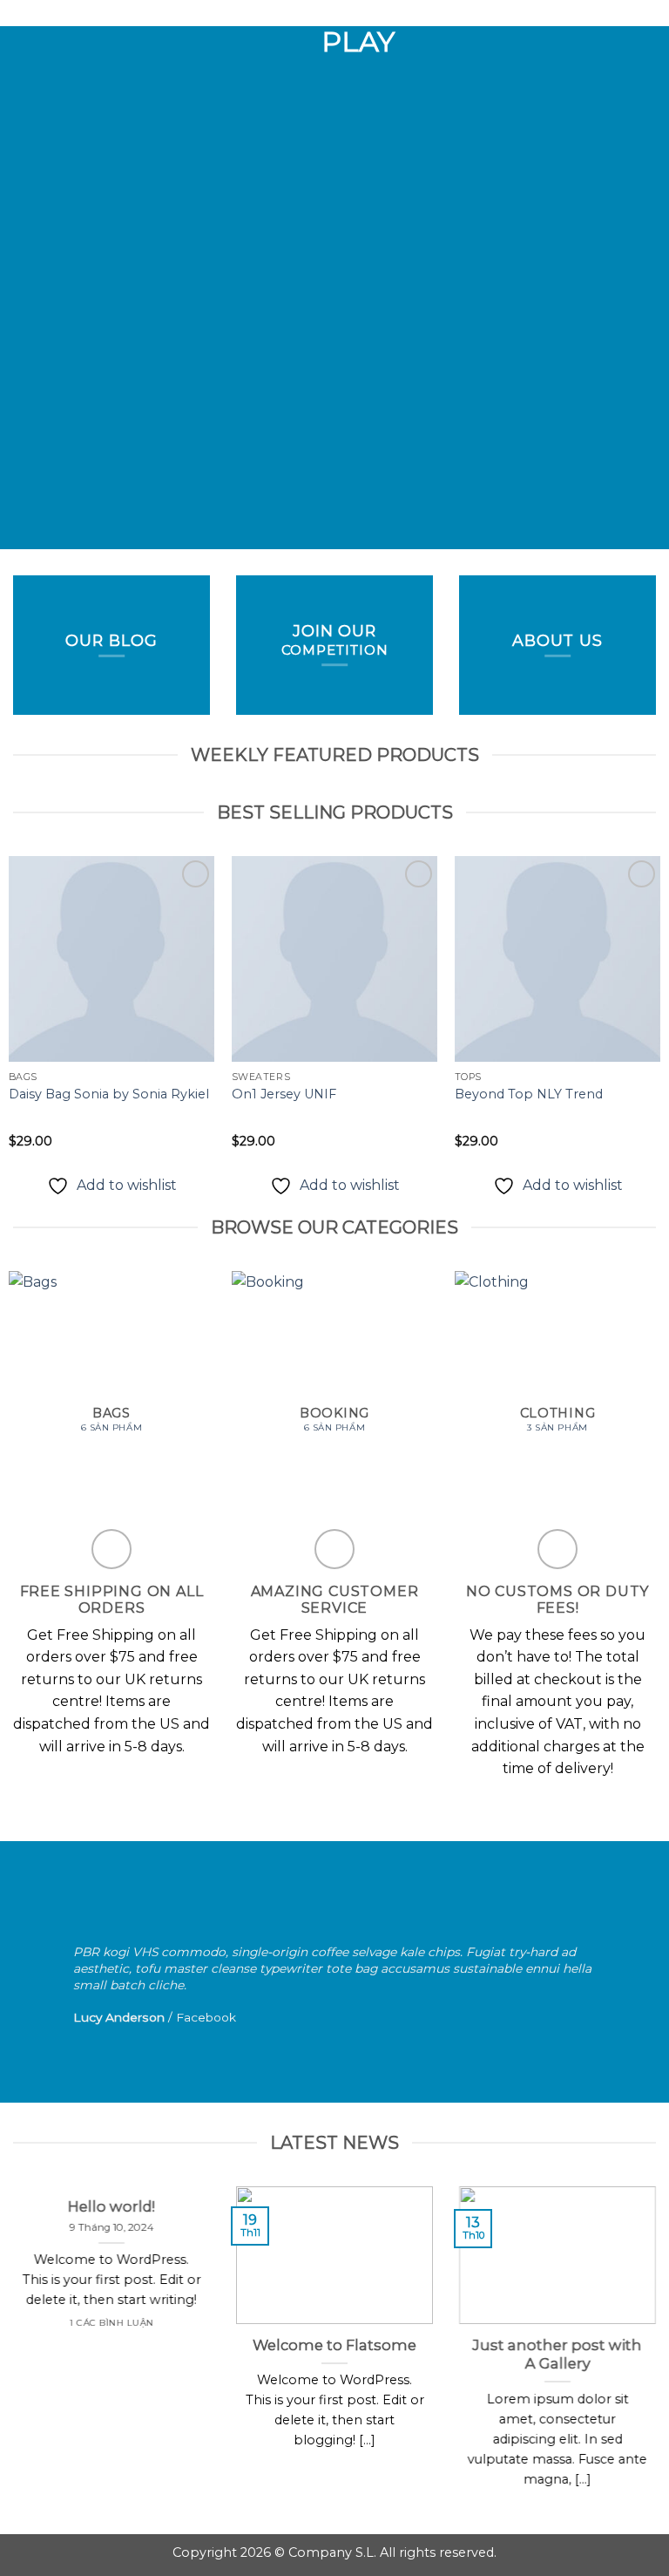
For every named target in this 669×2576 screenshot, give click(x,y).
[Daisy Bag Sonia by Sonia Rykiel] (111, 959)
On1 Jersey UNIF (284, 1094)
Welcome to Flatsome (334, 2344)
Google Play (334, 28)
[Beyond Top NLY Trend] (557, 959)
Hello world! (111, 2206)
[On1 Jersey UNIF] (334, 959)
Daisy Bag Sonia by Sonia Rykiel (109, 1094)
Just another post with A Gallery (557, 2354)
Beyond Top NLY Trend (529, 1094)
